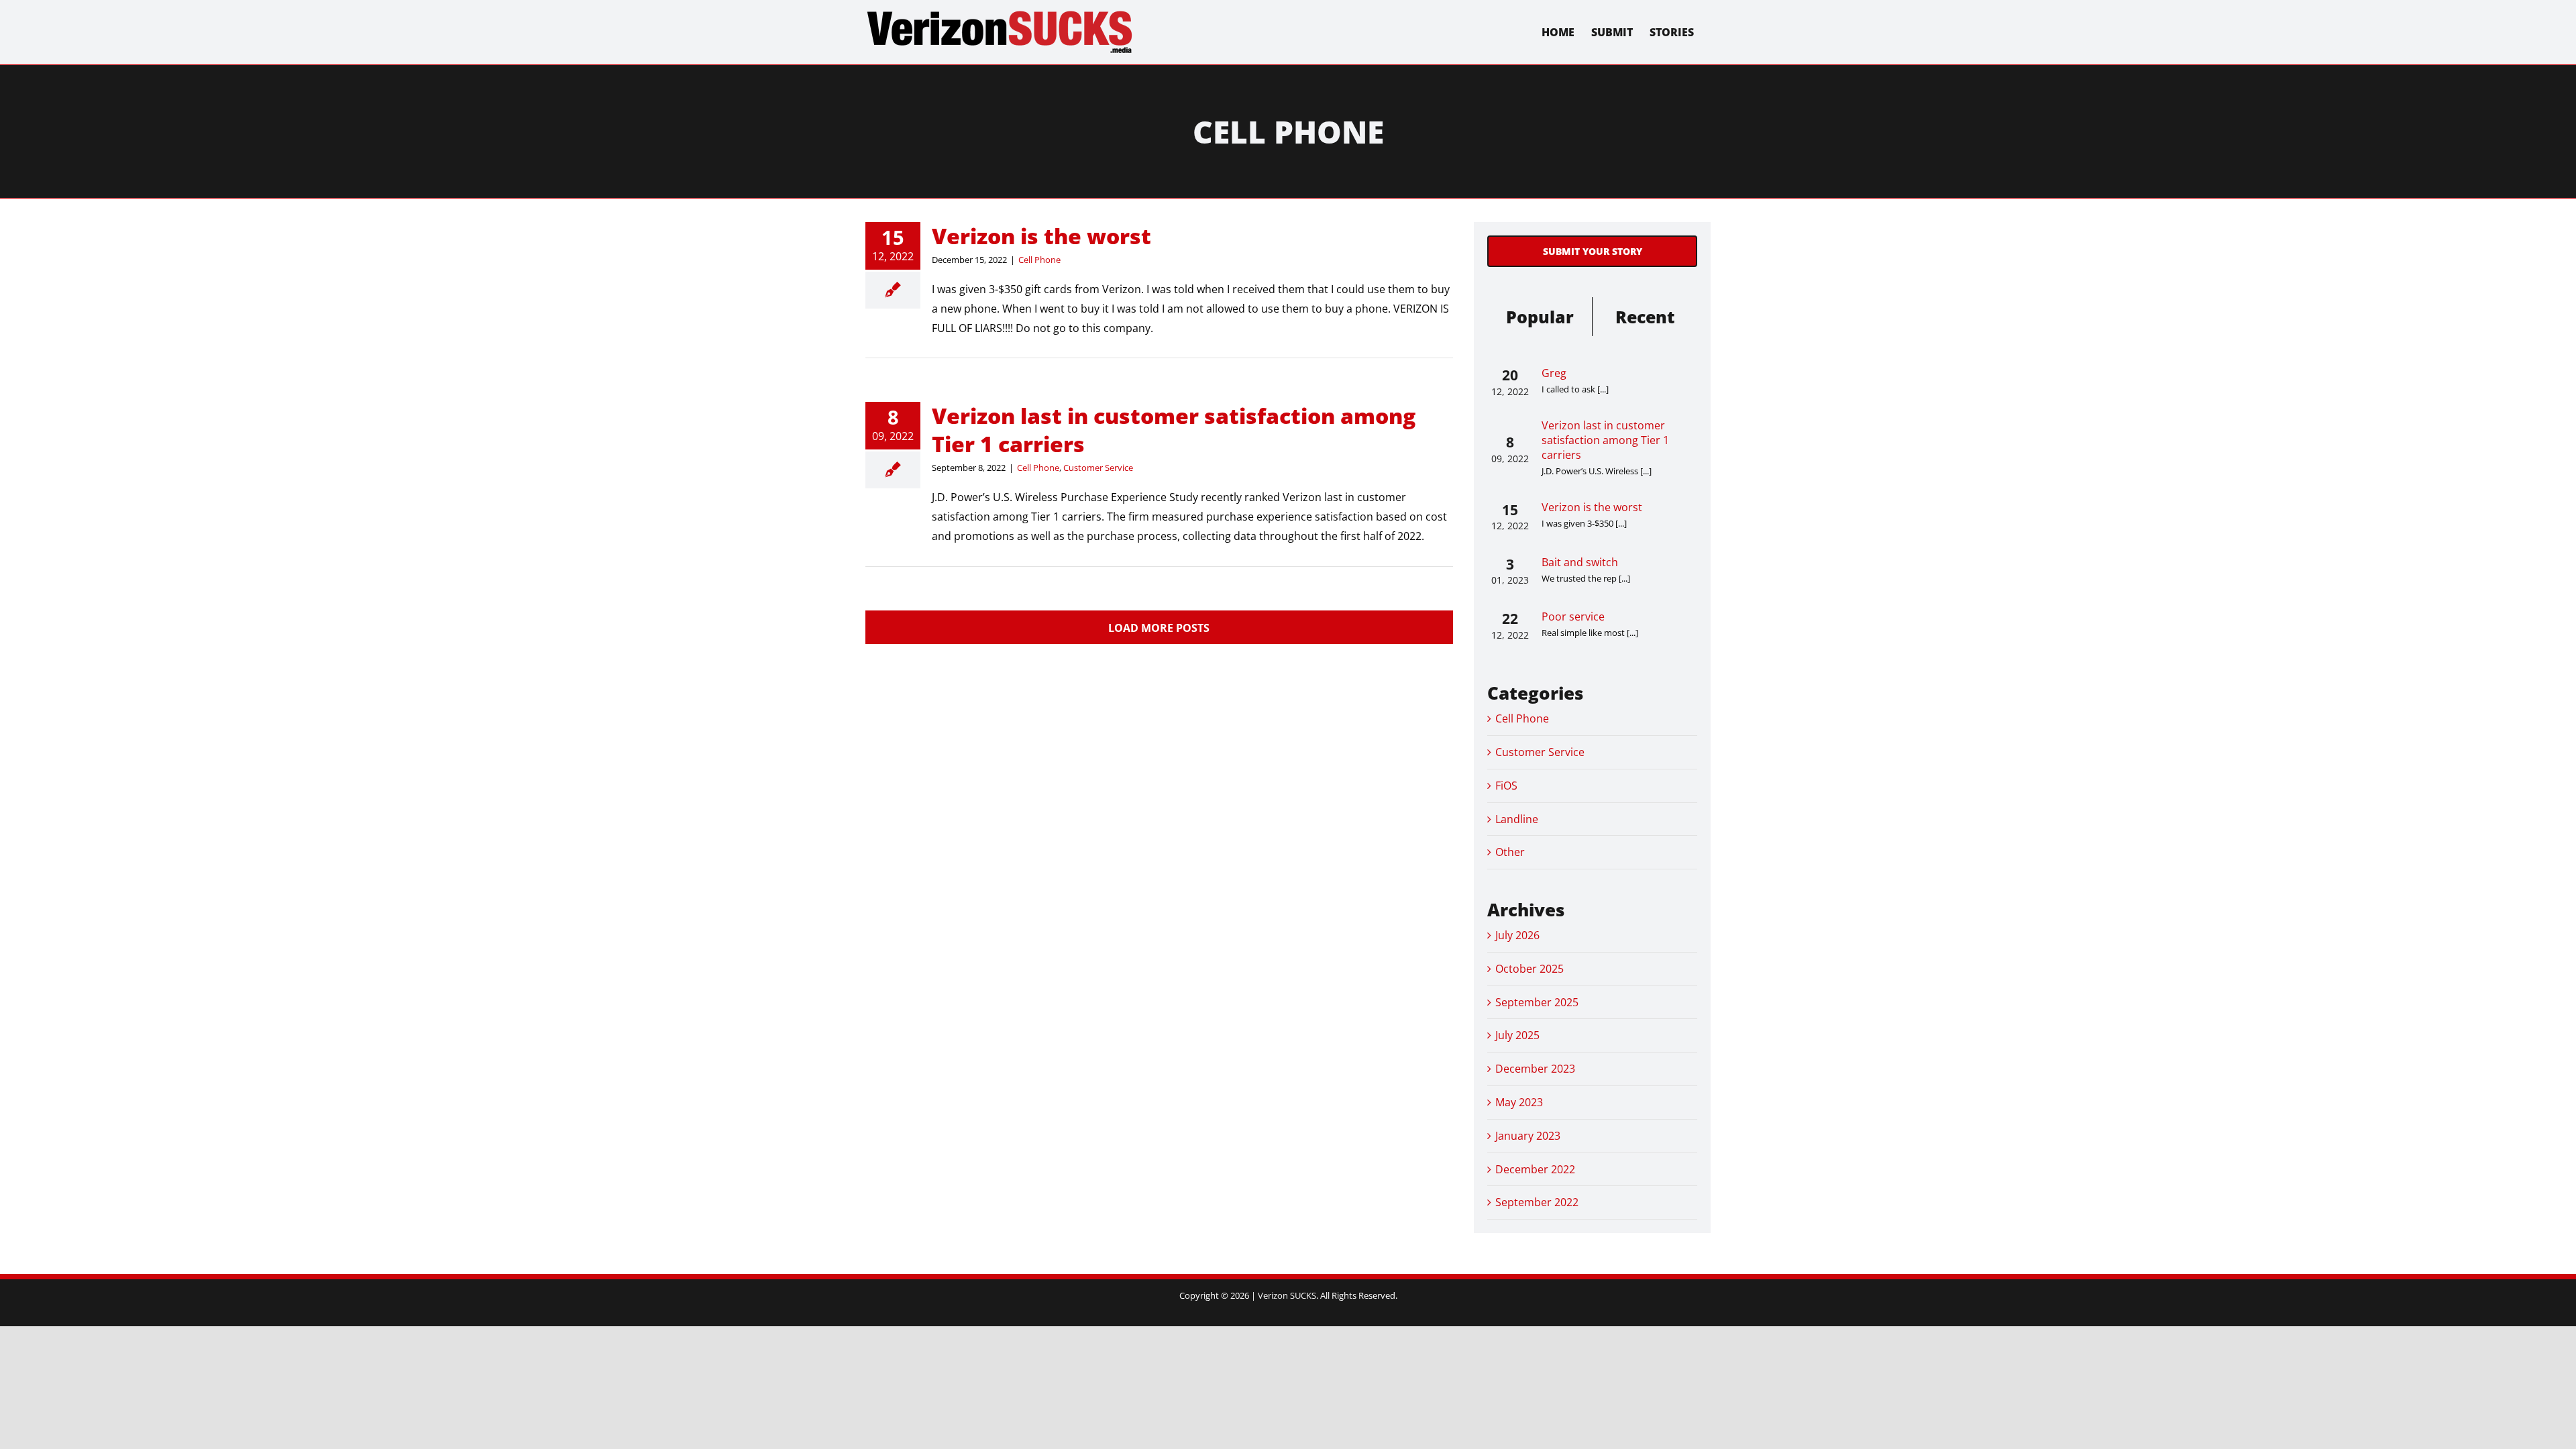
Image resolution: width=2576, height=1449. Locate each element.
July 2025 (1517, 1035)
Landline (1517, 819)
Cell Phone (1039, 260)
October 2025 (1529, 969)
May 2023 (1519, 1102)
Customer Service (1098, 468)
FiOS (1506, 786)
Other (1510, 852)
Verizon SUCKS (1287, 1295)
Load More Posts (1159, 628)
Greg (1554, 373)
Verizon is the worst (1041, 236)
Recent (1645, 317)
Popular (1540, 317)
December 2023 (1535, 1069)
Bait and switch (1580, 562)
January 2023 (1528, 1136)
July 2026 (1517, 935)
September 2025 (1537, 1002)
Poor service (1573, 616)
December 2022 (1535, 1169)
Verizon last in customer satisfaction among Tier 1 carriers (1174, 430)
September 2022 (1537, 1202)
